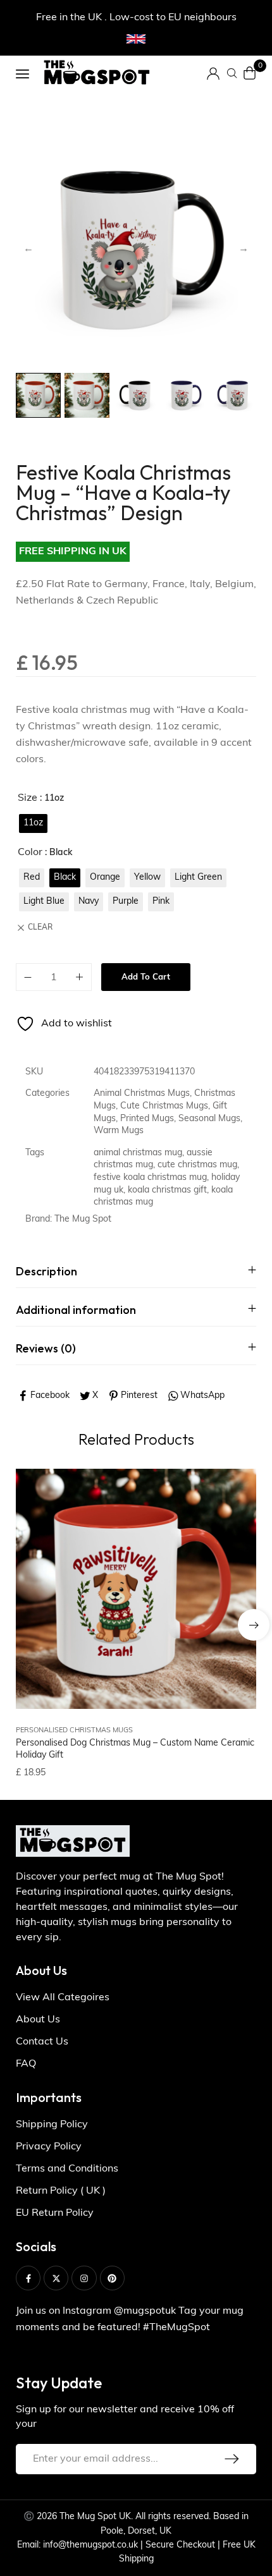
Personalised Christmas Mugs (74, 1731)
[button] (254, 1625)
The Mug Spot (83, 1219)
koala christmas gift (167, 1190)
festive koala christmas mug (150, 1178)
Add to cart (146, 977)
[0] (250, 73)
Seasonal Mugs (209, 1119)
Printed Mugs (147, 1119)
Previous (28, 249)
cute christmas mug (197, 1165)
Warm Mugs (119, 1131)
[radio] (33, 823)
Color (30, 853)
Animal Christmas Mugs (142, 1094)
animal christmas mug (138, 1153)
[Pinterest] (112, 2278)
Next (244, 249)
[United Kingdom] (136, 39)
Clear (40, 928)
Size (28, 798)
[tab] (136, 1271)
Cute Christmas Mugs (164, 1106)
